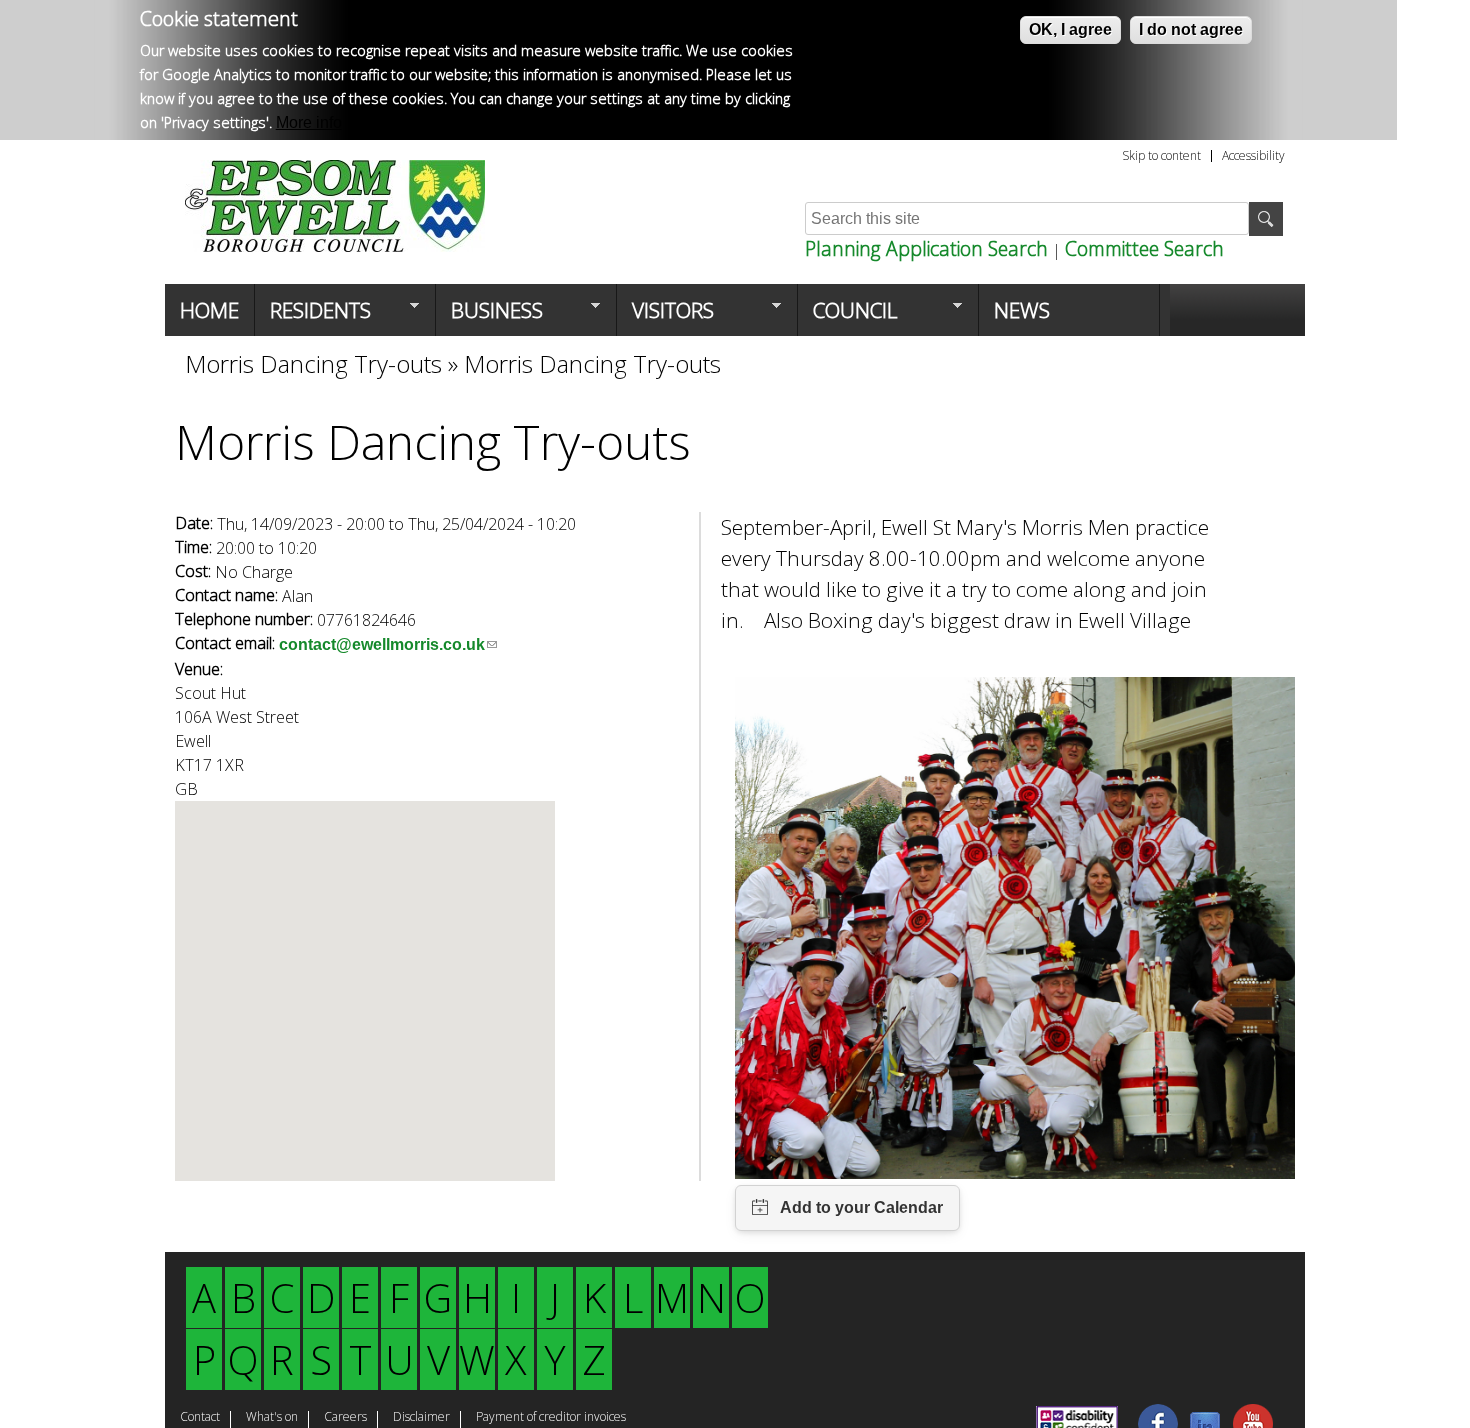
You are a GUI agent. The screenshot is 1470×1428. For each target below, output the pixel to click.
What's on (272, 1418)
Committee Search (1144, 248)
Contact (200, 1418)
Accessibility (1253, 156)
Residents (313, 316)
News (1022, 310)
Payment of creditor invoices (551, 1418)
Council (847, 316)
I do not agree (1191, 29)
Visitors (665, 316)
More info (309, 122)
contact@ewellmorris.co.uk (388, 644)
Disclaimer (421, 1418)
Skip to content (1161, 156)
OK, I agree (1070, 29)
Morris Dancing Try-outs (313, 363)
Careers (345, 1418)
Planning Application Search (926, 248)
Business (489, 316)
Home (209, 310)
